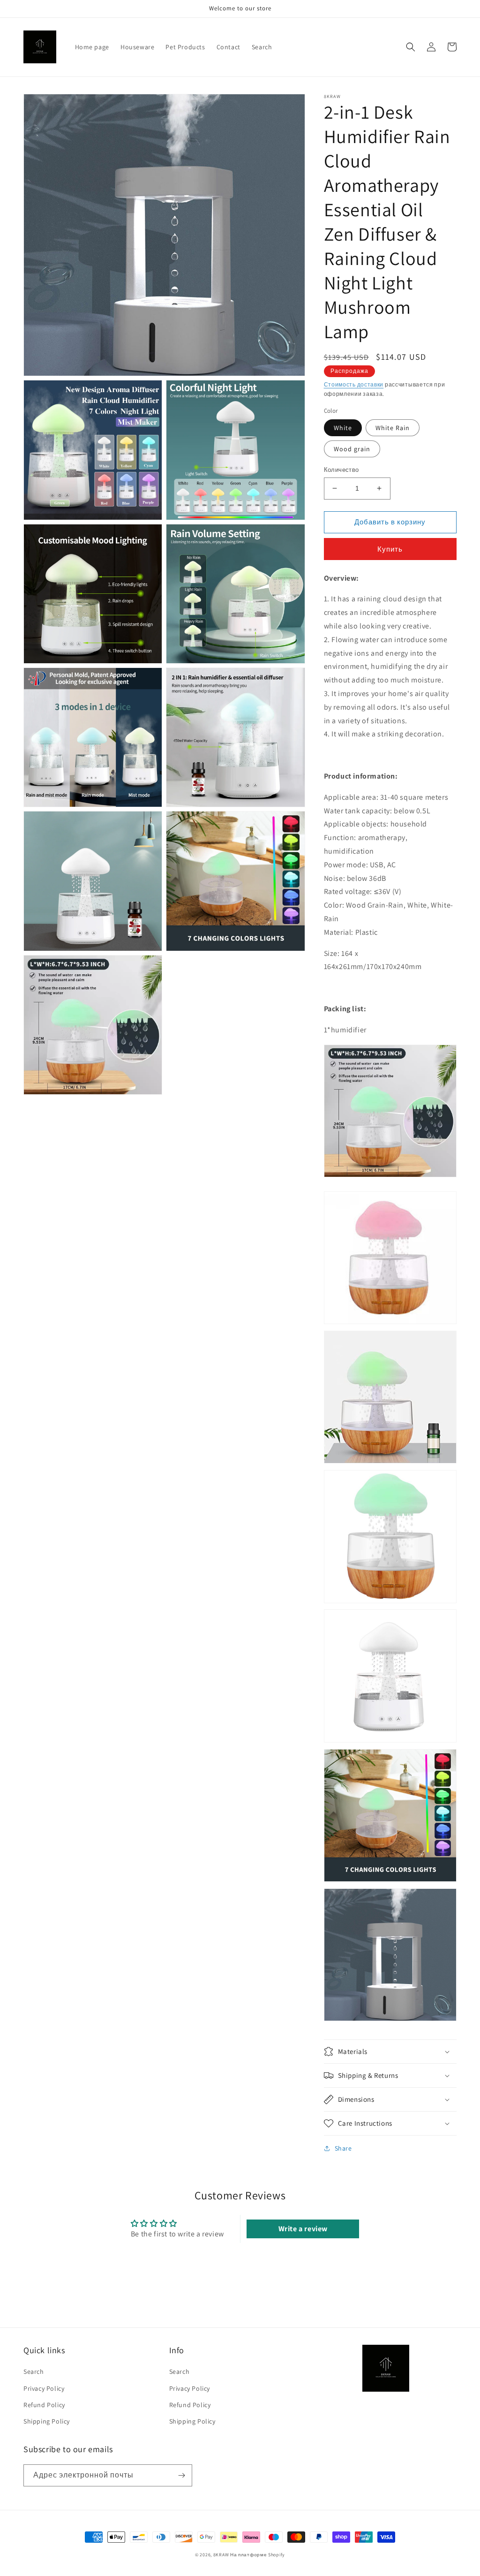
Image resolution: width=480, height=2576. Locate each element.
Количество (341, 470)
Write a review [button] (303, 2229)
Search (34, 2371)
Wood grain (352, 449)
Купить (390, 549)
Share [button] (343, 2148)
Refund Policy (44, 2405)
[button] (411, 47)
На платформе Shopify (258, 2555)
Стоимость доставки (354, 384)
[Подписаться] (181, 2475)
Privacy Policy (44, 2388)
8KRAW (221, 2555)
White (343, 428)
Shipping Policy (47, 2421)
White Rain (393, 428)
